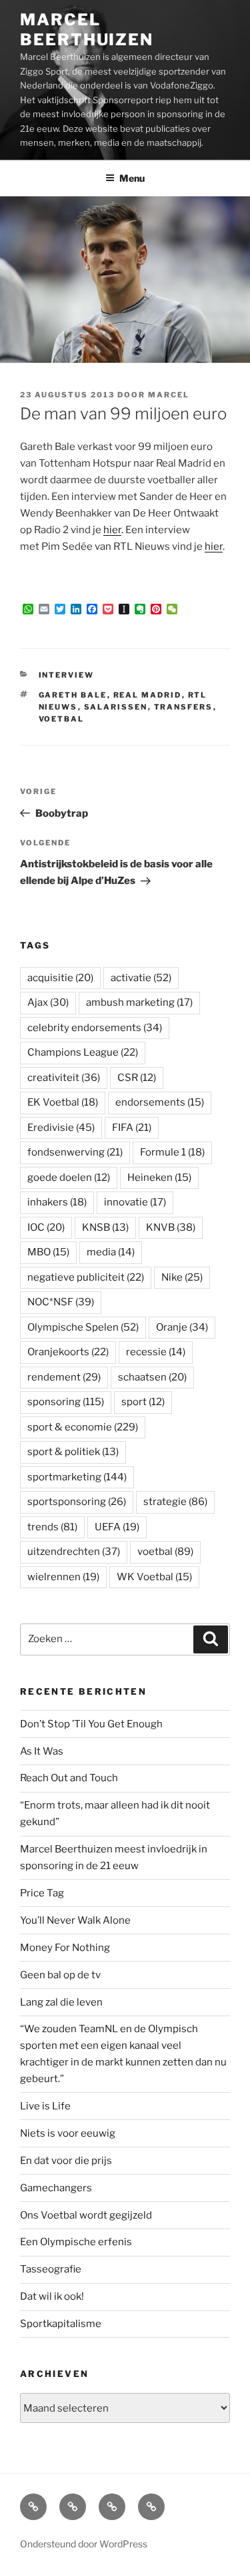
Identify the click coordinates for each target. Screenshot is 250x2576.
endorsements (160, 1102)
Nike (182, 1277)
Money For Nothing (65, 1948)
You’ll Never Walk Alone (75, 1920)
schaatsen (152, 1377)
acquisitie (60, 978)
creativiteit (64, 1078)
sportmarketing (77, 1477)
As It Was (42, 1751)
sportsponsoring (77, 1502)
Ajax (48, 1002)
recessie (156, 1352)
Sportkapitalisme (61, 2324)
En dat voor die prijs (66, 2161)
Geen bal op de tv (60, 1975)
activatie (141, 978)
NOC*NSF (61, 1302)
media (111, 1252)
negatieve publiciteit (86, 1277)
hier (112, 530)
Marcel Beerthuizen (87, 30)
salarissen (116, 707)
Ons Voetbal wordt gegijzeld (86, 2215)
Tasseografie (51, 2269)
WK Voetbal (154, 1577)
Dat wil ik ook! (52, 2296)
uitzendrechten (74, 1552)
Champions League (83, 1052)
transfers (184, 707)
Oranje (182, 1327)
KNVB (171, 1227)
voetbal (62, 719)
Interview (67, 675)
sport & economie (83, 1427)
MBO (48, 1252)
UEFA (117, 1527)
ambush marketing (139, 1002)
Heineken (159, 1178)
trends (52, 1527)
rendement (64, 1377)
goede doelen (69, 1178)
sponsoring (66, 1402)
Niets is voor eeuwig (68, 2133)
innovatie (135, 1202)
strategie (175, 1502)
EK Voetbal (63, 1102)
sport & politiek (73, 1452)
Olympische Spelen (83, 1327)
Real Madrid (148, 695)
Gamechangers (56, 2188)
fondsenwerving (75, 1152)
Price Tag (42, 1893)
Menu (132, 178)
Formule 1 (172, 1152)
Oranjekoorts (68, 1352)
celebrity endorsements (95, 1028)
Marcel (169, 395)
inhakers (57, 1202)
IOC (46, 1227)
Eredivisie (61, 1128)
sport (143, 1402)
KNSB (105, 1227)
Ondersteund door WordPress (84, 2544)
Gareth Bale (73, 695)
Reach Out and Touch (69, 1778)
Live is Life (45, 2106)
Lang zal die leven (61, 2002)
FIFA (132, 1128)
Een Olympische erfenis (76, 2242)
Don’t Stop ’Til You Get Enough (91, 1724)
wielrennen (63, 1577)
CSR (137, 1078)
